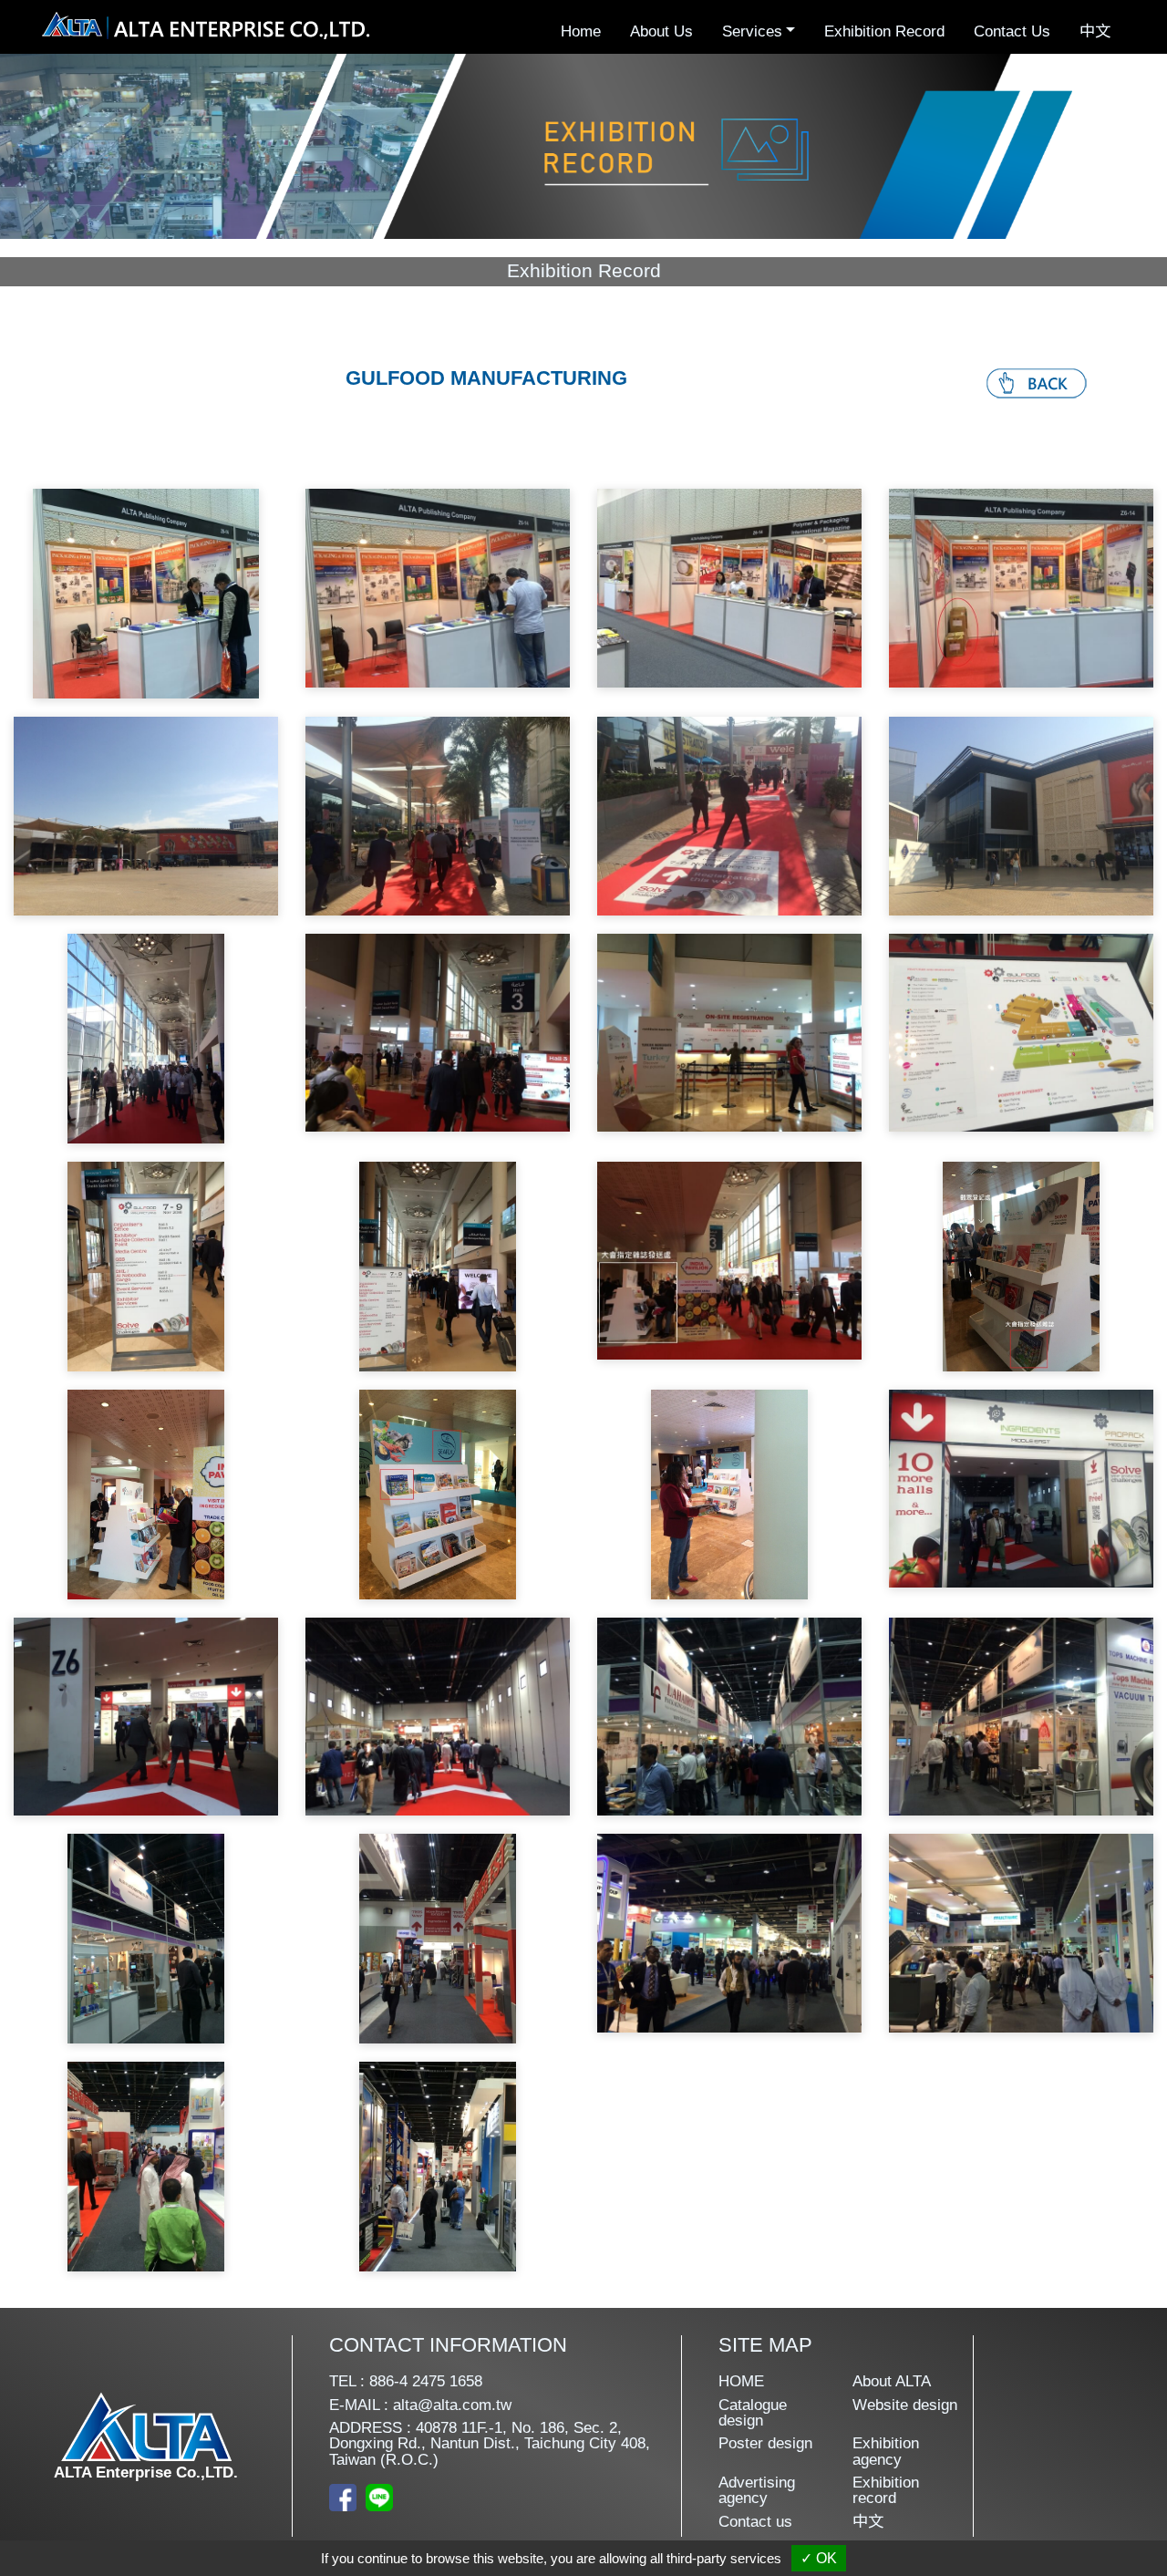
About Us (661, 31)
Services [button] (752, 31)
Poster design (765, 2443)
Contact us (755, 2522)
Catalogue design (753, 2413)
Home (581, 31)
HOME (741, 2381)
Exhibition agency (886, 2452)
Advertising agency (757, 2491)
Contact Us (1012, 31)
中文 (1095, 31)
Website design (905, 2405)
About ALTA (892, 2381)
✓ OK (819, 2558)
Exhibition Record (884, 31)
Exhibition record (886, 2491)
